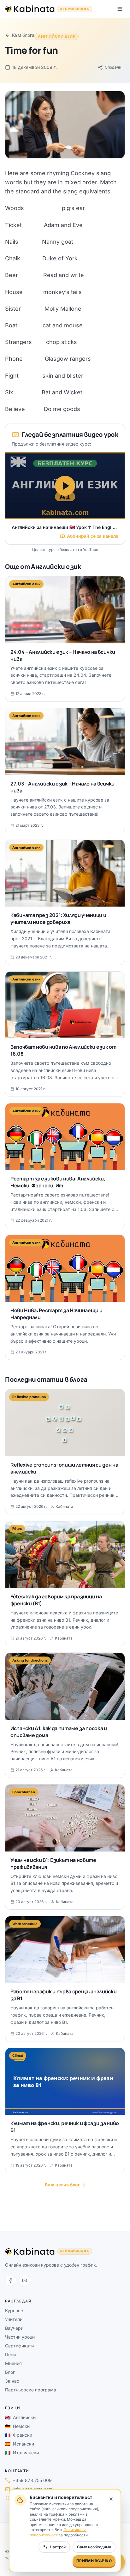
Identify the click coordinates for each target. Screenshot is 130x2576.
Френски (19, 2435)
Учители (14, 2319)
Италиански (22, 2453)
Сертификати (19, 2346)
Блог (10, 2372)
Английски (20, 2417)
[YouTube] (25, 2280)
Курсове (14, 2310)
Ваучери (14, 2328)
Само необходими (94, 2547)
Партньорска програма (31, 2390)
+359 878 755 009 (32, 2480)
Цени (10, 2354)
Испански (20, 2444)
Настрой (58, 2547)
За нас (12, 2381)
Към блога (23, 35)
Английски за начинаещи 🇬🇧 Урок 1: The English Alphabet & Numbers (65, 527)
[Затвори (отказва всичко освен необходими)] (111, 2499)
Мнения (13, 2363)
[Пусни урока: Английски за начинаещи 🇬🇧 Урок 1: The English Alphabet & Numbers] (65, 486)
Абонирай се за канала (93, 536)
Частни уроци (20, 2337)
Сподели (113, 67)
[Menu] (120, 9)
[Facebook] (11, 2280)
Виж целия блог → (65, 2185)
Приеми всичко (94, 2561)
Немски (17, 2426)
